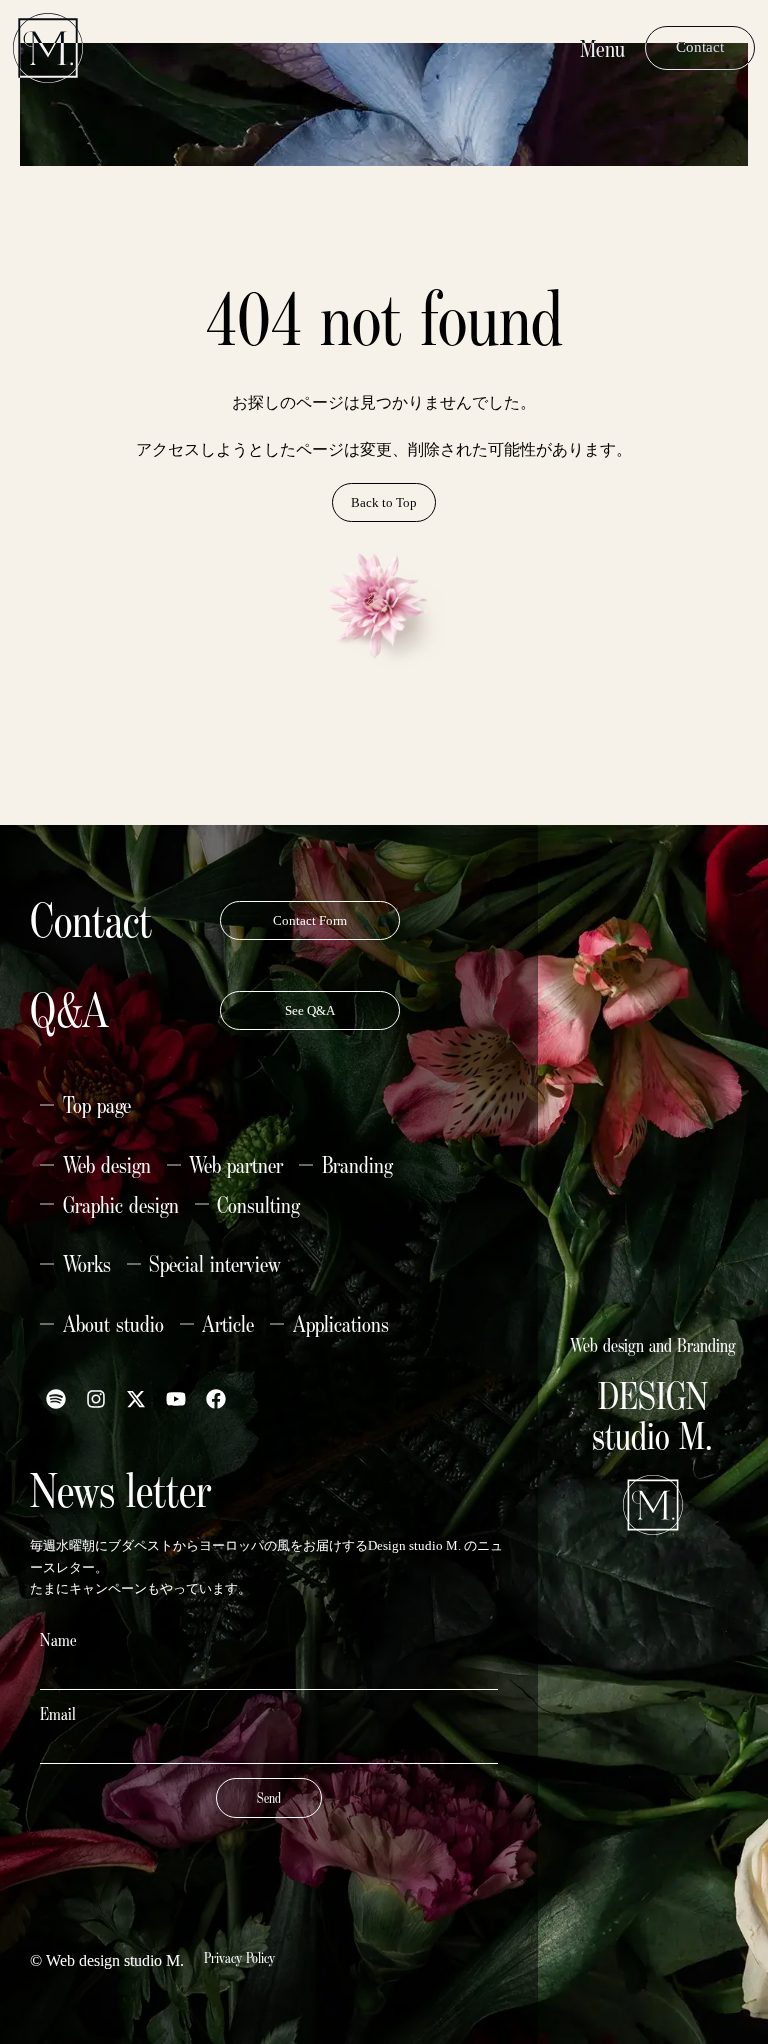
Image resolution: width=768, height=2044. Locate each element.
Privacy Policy (239, 1957)
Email (58, 1714)
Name (58, 1640)
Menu (602, 48)
